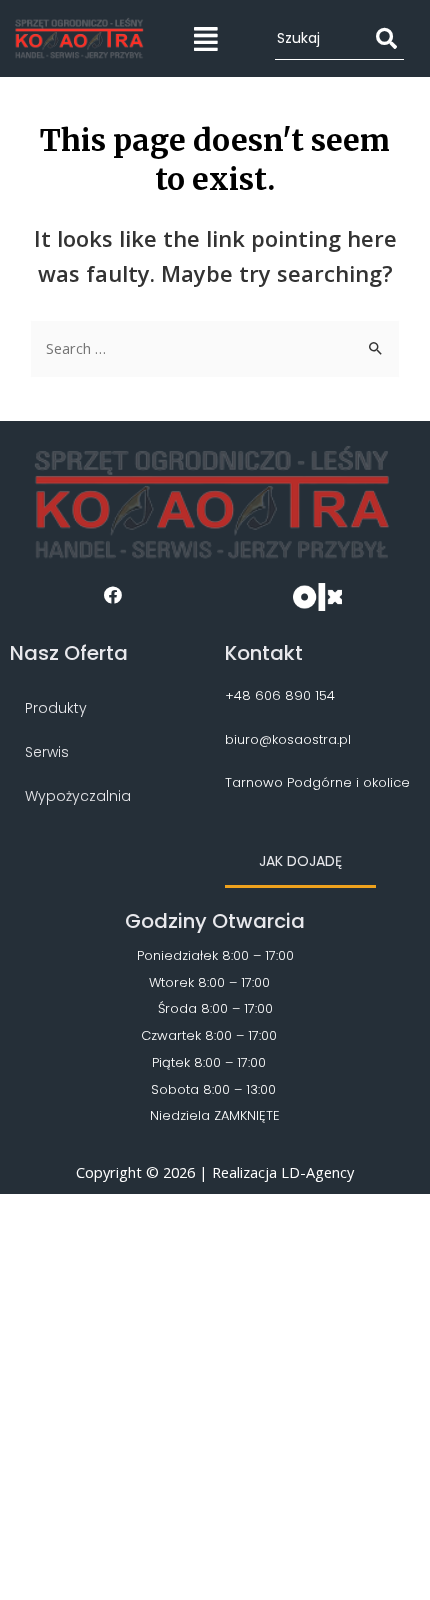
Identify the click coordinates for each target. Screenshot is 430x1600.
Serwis (47, 752)
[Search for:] (215, 348)
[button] (300, 862)
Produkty (56, 708)
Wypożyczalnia (78, 796)
